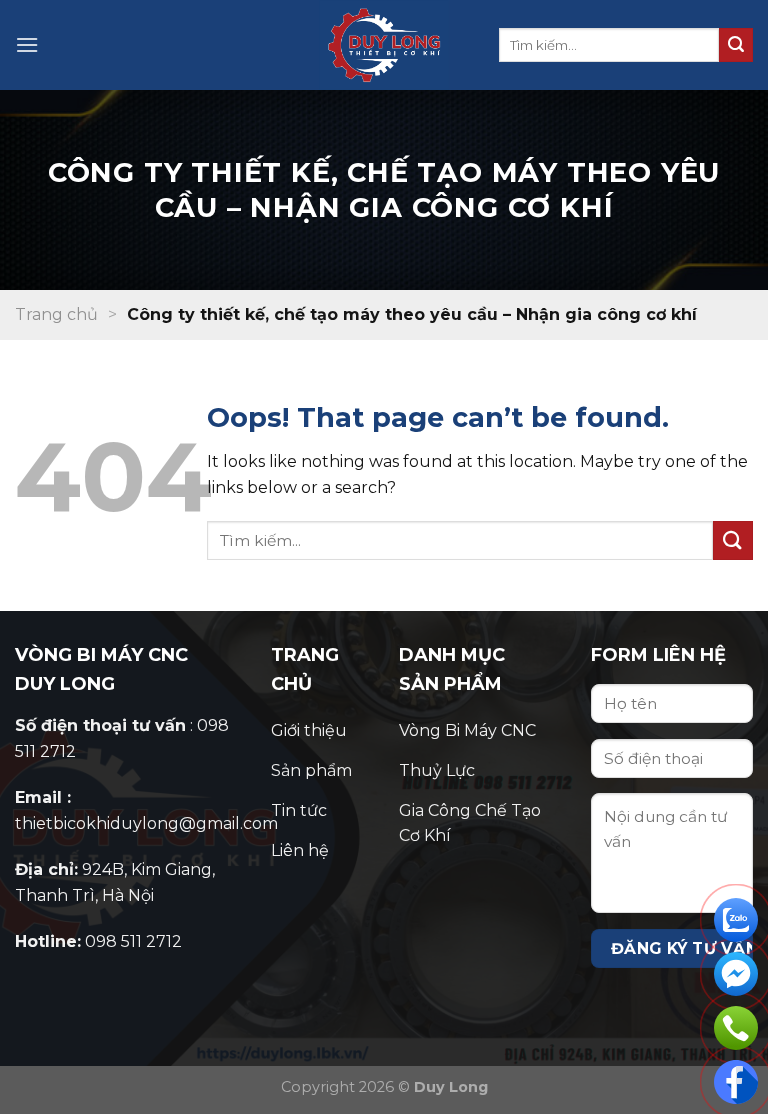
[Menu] (27, 44)
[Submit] (736, 45)
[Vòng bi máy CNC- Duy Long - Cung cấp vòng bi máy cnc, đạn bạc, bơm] (384, 45)
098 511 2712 (133, 941)
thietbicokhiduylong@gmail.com (146, 823)
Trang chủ (56, 314)
